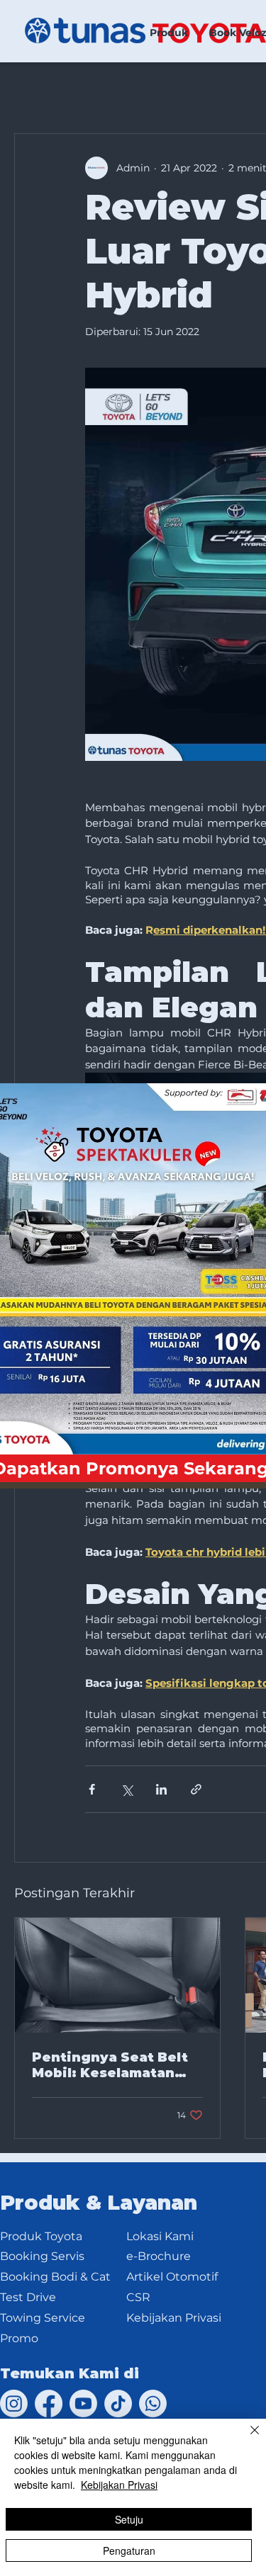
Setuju (129, 2519)
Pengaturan (129, 2550)
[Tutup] (246, 2439)
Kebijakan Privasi (119, 2485)
